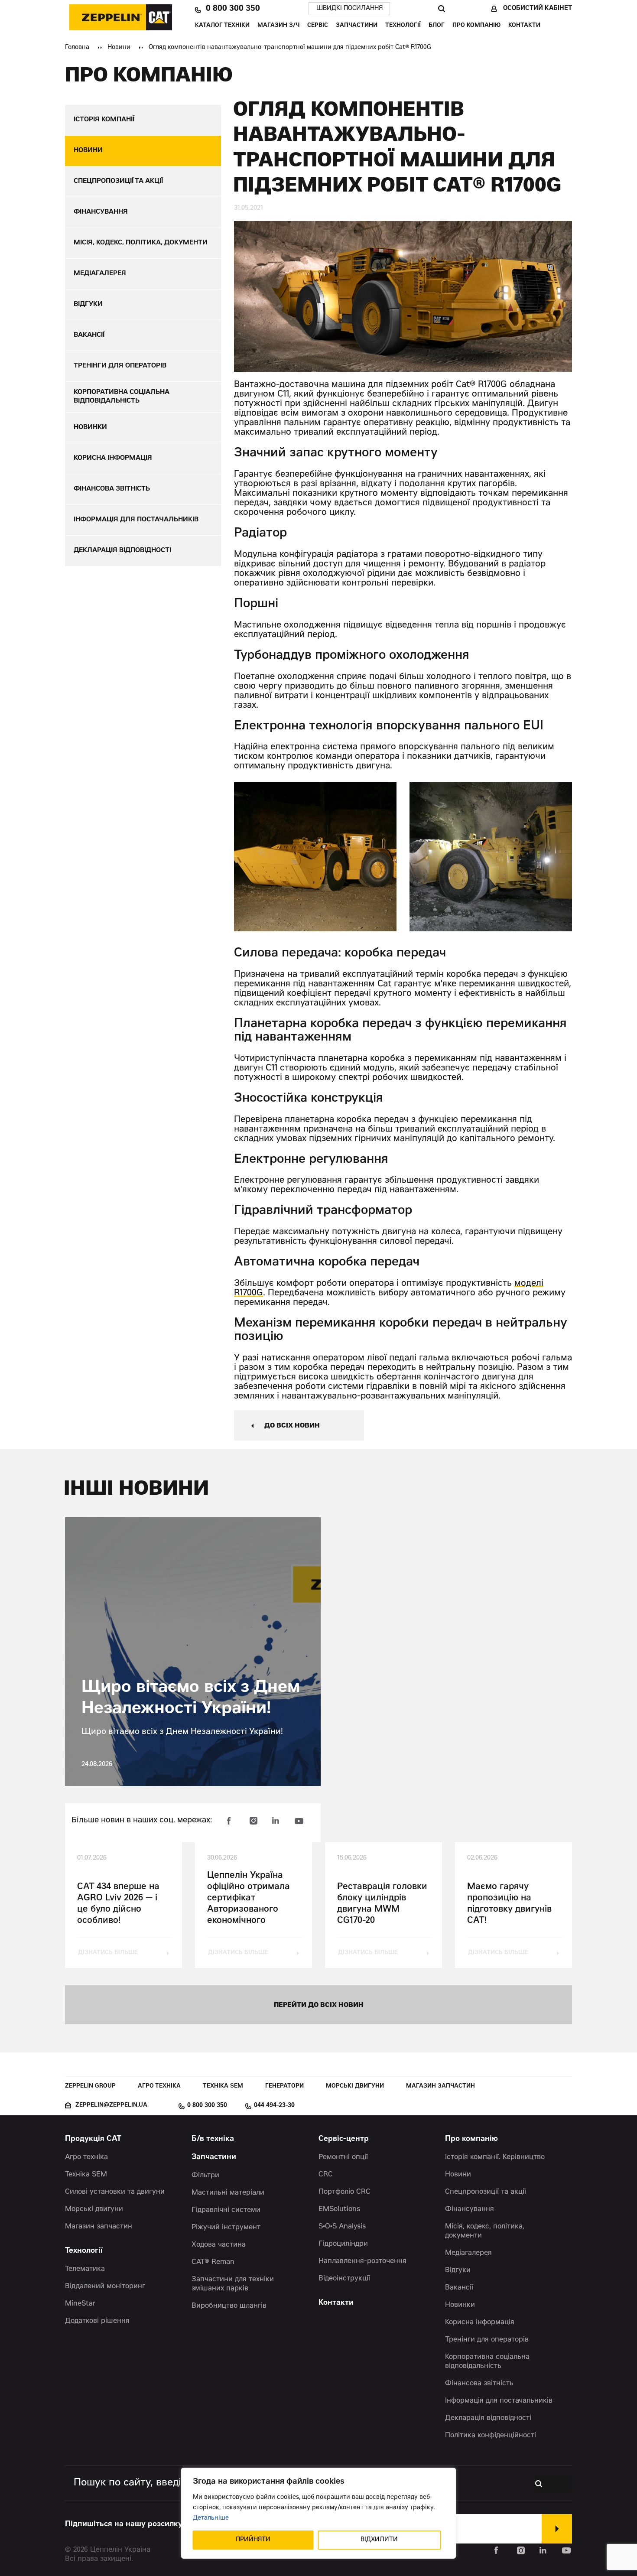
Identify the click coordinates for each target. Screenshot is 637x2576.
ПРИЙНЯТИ (253, 2540)
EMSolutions (339, 2209)
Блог (437, 26)
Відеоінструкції (344, 2279)
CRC (326, 2175)
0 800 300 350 (233, 9)
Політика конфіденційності (491, 2436)
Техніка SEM (223, 2086)
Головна (77, 48)
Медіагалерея (468, 2253)
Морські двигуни (355, 2086)
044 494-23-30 (274, 2106)
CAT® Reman (213, 2262)
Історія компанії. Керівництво (495, 2157)
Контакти (524, 26)
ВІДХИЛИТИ (379, 2540)
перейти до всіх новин (319, 2005)
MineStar (80, 2304)
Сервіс (318, 26)
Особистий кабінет (538, 9)
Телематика (85, 2269)
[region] (319, 2513)
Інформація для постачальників (499, 2401)
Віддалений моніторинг (105, 2287)
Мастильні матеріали (228, 2193)
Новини (119, 48)
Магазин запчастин (440, 2086)
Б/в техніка (213, 2139)
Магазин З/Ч (278, 26)
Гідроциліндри (343, 2244)
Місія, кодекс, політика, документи (485, 2231)
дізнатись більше (108, 1953)
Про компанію (476, 26)
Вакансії (459, 2288)
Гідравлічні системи (226, 2210)
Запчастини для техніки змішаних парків (233, 2284)
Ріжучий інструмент (226, 2228)
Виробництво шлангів (229, 2306)
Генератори (284, 2086)
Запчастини (357, 26)
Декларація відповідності (488, 2418)
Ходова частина (219, 2245)
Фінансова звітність (479, 2384)
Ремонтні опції (343, 2157)
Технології (403, 26)
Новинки (460, 2305)
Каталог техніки (222, 26)
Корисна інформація (480, 2322)
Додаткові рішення (97, 2321)
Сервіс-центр (344, 2139)
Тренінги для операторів (487, 2340)
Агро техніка (159, 2086)
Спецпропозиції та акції (486, 2192)
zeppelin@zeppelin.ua (111, 2106)
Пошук (441, 9)
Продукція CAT (93, 2139)
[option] (315, 857)
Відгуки (458, 2270)
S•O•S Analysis (342, 2227)
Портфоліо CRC (344, 2192)
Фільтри (205, 2176)
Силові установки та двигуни (115, 2192)
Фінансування (470, 2209)
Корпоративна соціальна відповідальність (487, 2362)
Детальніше (211, 2518)
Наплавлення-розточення (362, 2261)
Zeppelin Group (90, 2086)
